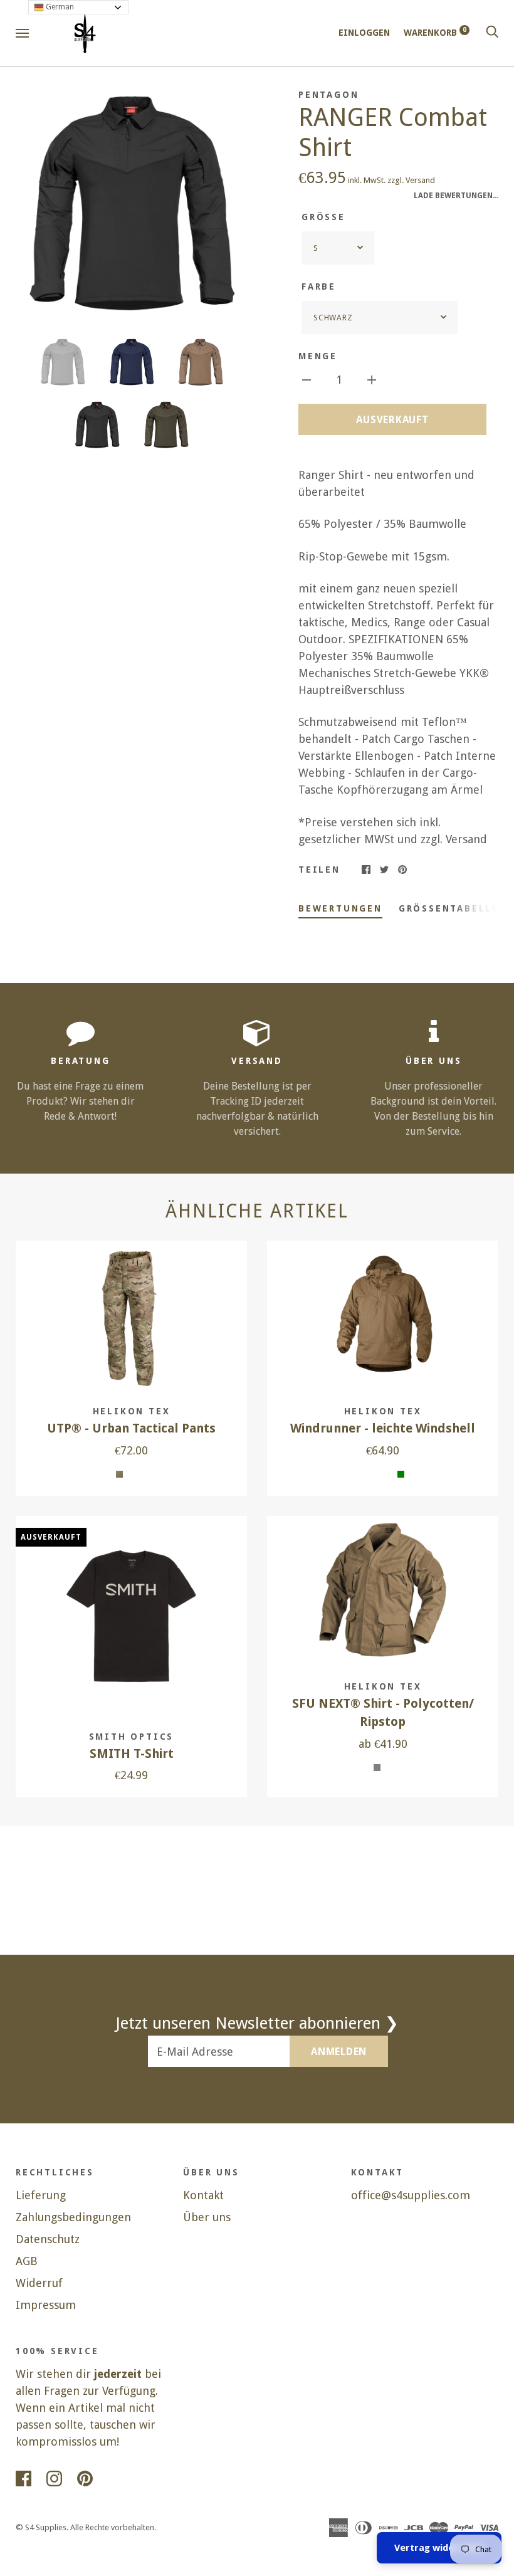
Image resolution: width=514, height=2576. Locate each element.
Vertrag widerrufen (439, 2548)
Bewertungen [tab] (340, 908)
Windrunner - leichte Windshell (383, 1428)
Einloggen (364, 33)
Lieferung (41, 2195)
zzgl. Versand (411, 180)
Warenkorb (435, 33)
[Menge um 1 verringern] (307, 379)
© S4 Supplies (41, 2527)
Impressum (46, 2305)
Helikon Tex (132, 1411)
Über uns (207, 2217)
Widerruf (39, 2283)
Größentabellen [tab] (453, 908)
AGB (27, 2261)
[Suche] (492, 33)
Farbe (319, 287)
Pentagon (328, 95)
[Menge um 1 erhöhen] (372, 379)
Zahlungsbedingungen (73, 2217)
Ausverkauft (392, 420)
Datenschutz (48, 2239)
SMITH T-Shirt (132, 1754)
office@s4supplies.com (411, 2195)
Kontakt (203, 2195)
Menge (318, 356)
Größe (323, 217)
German (59, 7)
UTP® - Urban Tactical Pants (131, 1428)
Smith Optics (132, 1737)
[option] (131, 204)
